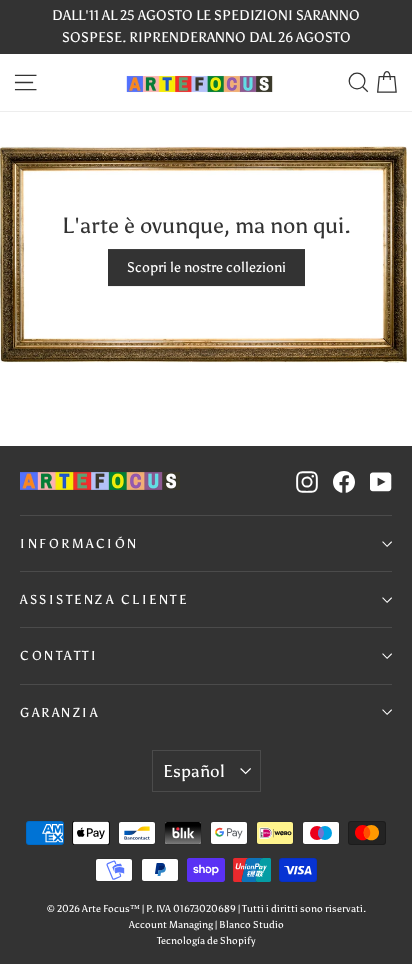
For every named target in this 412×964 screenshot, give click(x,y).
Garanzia (59, 712)
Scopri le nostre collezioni (206, 267)
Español (193, 771)
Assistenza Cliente (104, 599)
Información (79, 543)
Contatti (59, 655)
